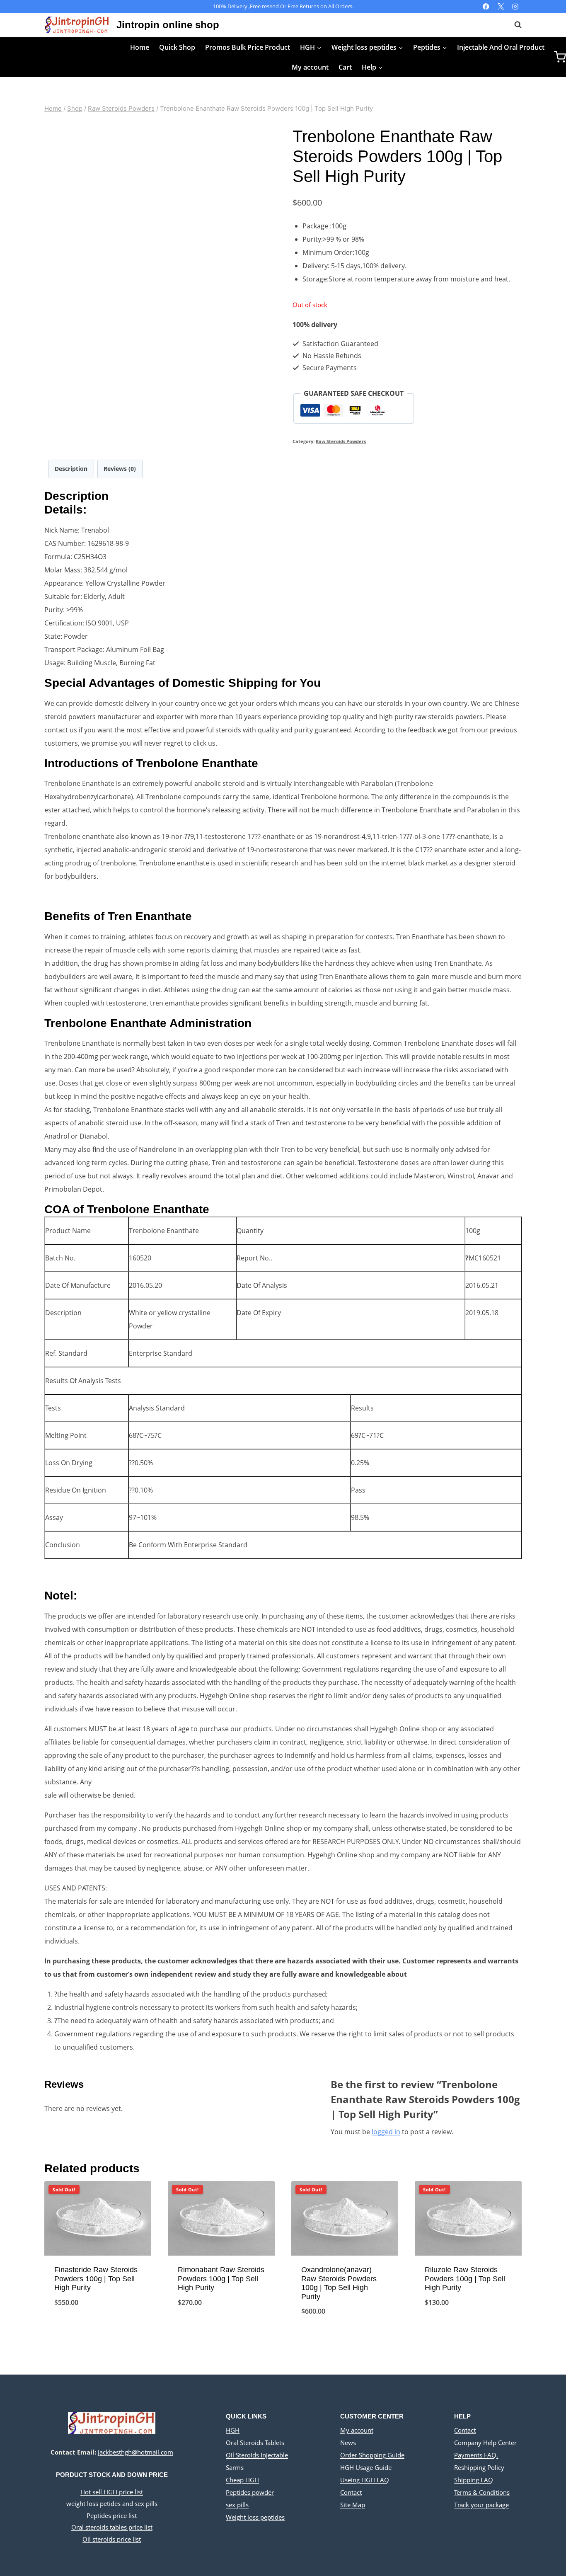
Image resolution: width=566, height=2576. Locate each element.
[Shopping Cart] (560, 57)
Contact (351, 2492)
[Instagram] (515, 6)
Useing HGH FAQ (365, 2480)
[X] (501, 6)
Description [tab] (71, 469)
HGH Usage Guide (366, 2467)
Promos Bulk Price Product (248, 47)
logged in (386, 2132)
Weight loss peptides (255, 2517)
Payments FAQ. (476, 2455)
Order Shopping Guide (372, 2455)
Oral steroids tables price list (112, 2527)
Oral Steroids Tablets (255, 2443)
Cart (345, 67)
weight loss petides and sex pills (112, 2503)
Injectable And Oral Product (501, 47)
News (348, 2443)
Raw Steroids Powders (341, 441)
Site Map (353, 2505)
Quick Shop (177, 47)
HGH (233, 2430)
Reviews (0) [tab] (120, 469)
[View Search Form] (514, 25)
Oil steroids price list (112, 2539)
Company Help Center (485, 2443)
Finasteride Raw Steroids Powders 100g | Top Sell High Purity (96, 2279)
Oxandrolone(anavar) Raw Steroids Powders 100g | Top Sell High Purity (339, 2283)
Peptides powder (250, 2492)
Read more (98, 2330)
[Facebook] (486, 6)
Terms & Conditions (482, 2492)
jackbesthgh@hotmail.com (135, 2452)
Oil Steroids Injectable (257, 2455)
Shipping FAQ (474, 2480)
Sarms (235, 2467)
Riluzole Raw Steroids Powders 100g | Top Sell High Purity (465, 2279)
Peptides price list (112, 2515)
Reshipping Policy (479, 2467)
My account (310, 67)
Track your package (481, 2505)
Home (140, 47)
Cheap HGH (242, 2480)
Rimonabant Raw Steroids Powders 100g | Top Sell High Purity (221, 2279)
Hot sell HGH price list (112, 2492)
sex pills (237, 2505)
